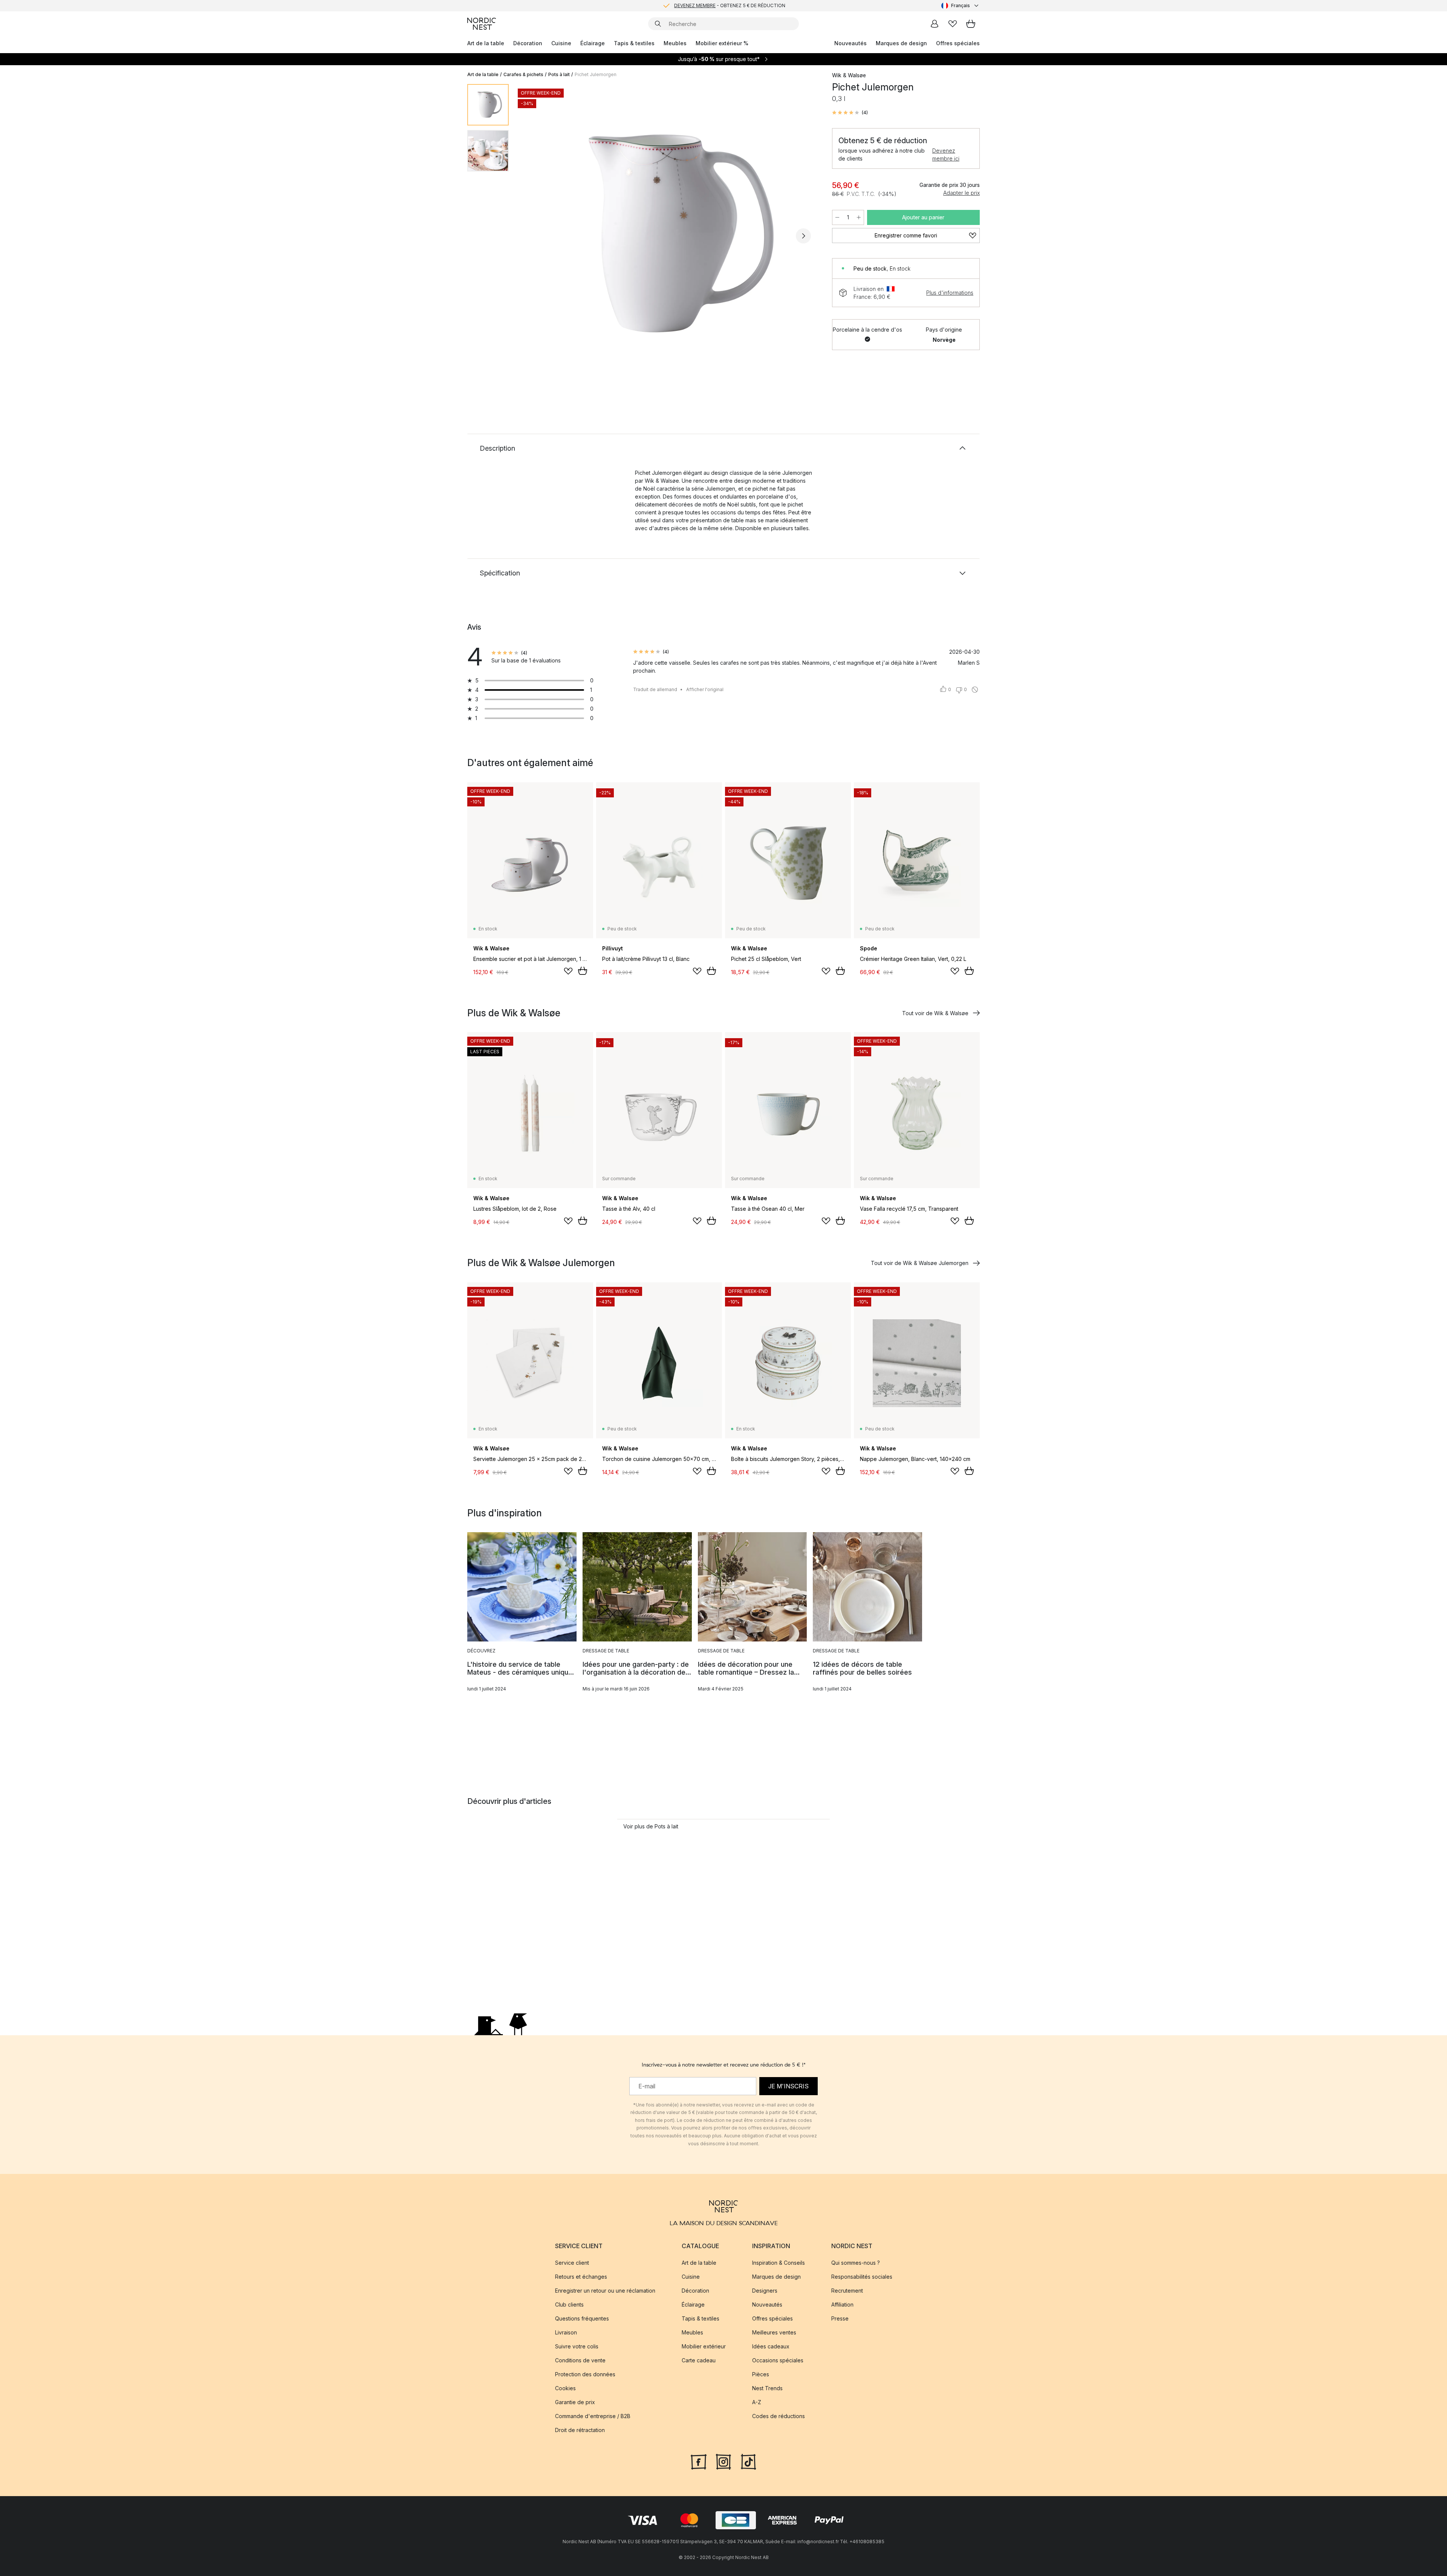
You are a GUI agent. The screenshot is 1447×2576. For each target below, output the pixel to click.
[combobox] (961, 6)
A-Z (757, 2402)
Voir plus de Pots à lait (651, 1826)
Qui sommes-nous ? (856, 2263)
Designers (765, 2291)
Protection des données (585, 2374)
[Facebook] (699, 2461)
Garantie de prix (575, 2402)
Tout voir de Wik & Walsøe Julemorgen (920, 1263)
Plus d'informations (950, 293)
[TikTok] (748, 2461)
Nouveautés (850, 43)
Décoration (528, 43)
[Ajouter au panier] (583, 971)
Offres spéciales (958, 43)
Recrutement (847, 2291)
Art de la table (486, 43)
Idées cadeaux (771, 2346)
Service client (572, 2263)
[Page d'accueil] (482, 24)
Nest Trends (767, 2388)
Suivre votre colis (577, 2346)
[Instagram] (723, 2461)
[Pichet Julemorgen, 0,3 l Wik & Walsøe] (669, 235)
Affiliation (842, 2304)
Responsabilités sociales (862, 2277)
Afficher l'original (705, 689)
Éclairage (593, 43)
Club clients (569, 2304)
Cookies (565, 2388)
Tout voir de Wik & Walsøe (935, 1013)
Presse (840, 2318)
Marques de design (901, 43)
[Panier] (971, 24)
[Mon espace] (935, 24)
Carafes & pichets (523, 74)
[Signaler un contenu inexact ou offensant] (975, 690)
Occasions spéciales (778, 2360)
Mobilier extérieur (704, 2346)
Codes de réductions (779, 2416)
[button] (850, 113)
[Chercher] (658, 24)
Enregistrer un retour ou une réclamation (605, 2291)
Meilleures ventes (774, 2332)
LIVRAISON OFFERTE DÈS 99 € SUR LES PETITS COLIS (730, 4)
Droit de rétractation (580, 2430)
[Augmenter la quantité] (859, 217)
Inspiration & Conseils (779, 2263)
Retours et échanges (581, 2277)
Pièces (761, 2374)
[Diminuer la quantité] (837, 217)
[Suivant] (803, 236)
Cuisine (561, 43)
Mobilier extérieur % (722, 43)
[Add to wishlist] (568, 971)
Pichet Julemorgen (596, 74)
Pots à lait (559, 74)
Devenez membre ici (946, 154)
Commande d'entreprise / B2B (593, 2416)
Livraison (566, 2332)
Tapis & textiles (634, 43)
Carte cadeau (699, 2360)
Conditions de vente (580, 2360)
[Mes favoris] (953, 24)
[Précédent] (534, 236)
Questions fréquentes (582, 2318)
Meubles (675, 43)
